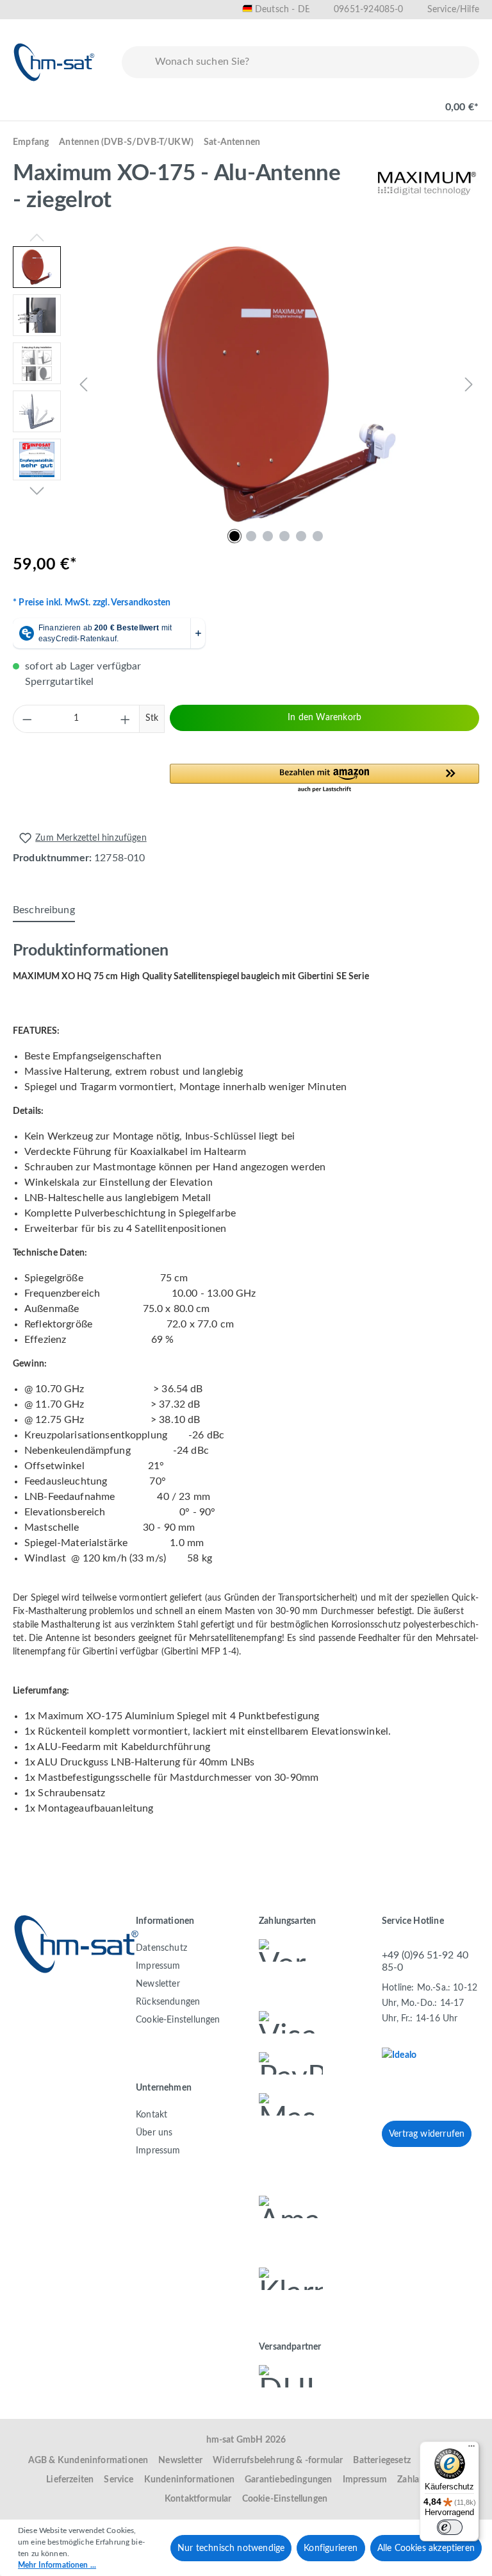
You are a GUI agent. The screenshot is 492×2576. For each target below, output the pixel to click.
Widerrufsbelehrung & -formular (278, 2461)
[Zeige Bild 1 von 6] (234, 536)
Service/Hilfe (453, 10)
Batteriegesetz (382, 2461)
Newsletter (158, 1984)
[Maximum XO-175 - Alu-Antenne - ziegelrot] (276, 384)
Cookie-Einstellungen (178, 2020)
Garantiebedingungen (288, 2480)
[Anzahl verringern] (27, 719)
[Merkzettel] (365, 101)
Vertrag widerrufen (427, 2134)
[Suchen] (136, 62)
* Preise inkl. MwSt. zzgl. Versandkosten (92, 603)
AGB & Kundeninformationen (88, 2461)
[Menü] (27, 101)
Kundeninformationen (189, 2480)
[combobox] (314, 62)
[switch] (450, 2527)
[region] (246, 384)
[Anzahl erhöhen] (126, 719)
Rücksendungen (168, 2002)
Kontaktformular (198, 2499)
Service (119, 2480)
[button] (324, 779)
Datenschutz (161, 1948)
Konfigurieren (331, 2548)
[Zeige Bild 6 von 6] (318, 536)
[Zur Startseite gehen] (54, 62)
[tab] (44, 911)
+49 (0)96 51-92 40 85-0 (425, 1961)
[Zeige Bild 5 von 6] (301, 536)
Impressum (158, 1966)
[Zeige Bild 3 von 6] (268, 536)
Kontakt (152, 2115)
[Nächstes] (469, 384)
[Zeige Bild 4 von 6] (284, 536)
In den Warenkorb (324, 718)
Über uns (154, 2133)
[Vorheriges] (83, 384)
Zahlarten (416, 2480)
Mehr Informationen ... (57, 2565)
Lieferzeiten (70, 2480)
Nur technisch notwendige (231, 2548)
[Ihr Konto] (406, 101)
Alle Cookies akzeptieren (426, 2548)
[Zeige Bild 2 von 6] (251, 536)
